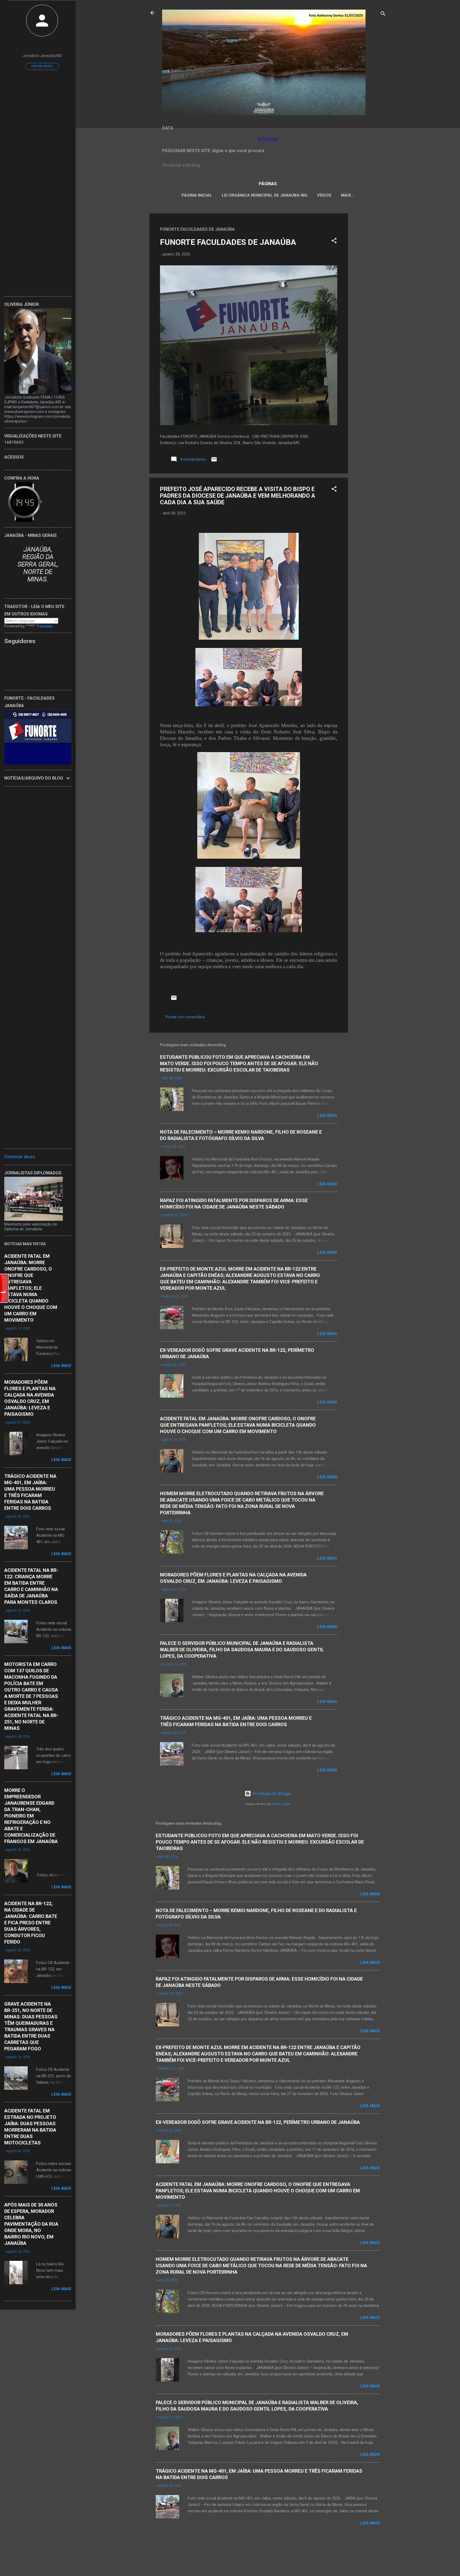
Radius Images (282, 1804)
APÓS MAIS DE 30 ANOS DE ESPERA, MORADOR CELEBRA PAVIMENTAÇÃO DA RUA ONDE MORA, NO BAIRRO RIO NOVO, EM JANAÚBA (31, 2224)
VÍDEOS (324, 195)
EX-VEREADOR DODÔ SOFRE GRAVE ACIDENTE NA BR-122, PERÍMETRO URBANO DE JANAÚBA (258, 2122)
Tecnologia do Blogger (271, 1794)
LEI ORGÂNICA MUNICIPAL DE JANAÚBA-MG (265, 195)
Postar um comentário (185, 1017)
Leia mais (327, 1115)
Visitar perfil (42, 66)
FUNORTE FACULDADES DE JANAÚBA (228, 242)
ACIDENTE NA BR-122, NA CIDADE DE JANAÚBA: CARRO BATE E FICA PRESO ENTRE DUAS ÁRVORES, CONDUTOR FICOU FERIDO (31, 1923)
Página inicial (197, 195)
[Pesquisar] (383, 15)
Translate (45, 626)
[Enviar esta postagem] (214, 461)
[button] (334, 242)
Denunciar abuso (20, 1157)
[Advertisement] (369, 293)
